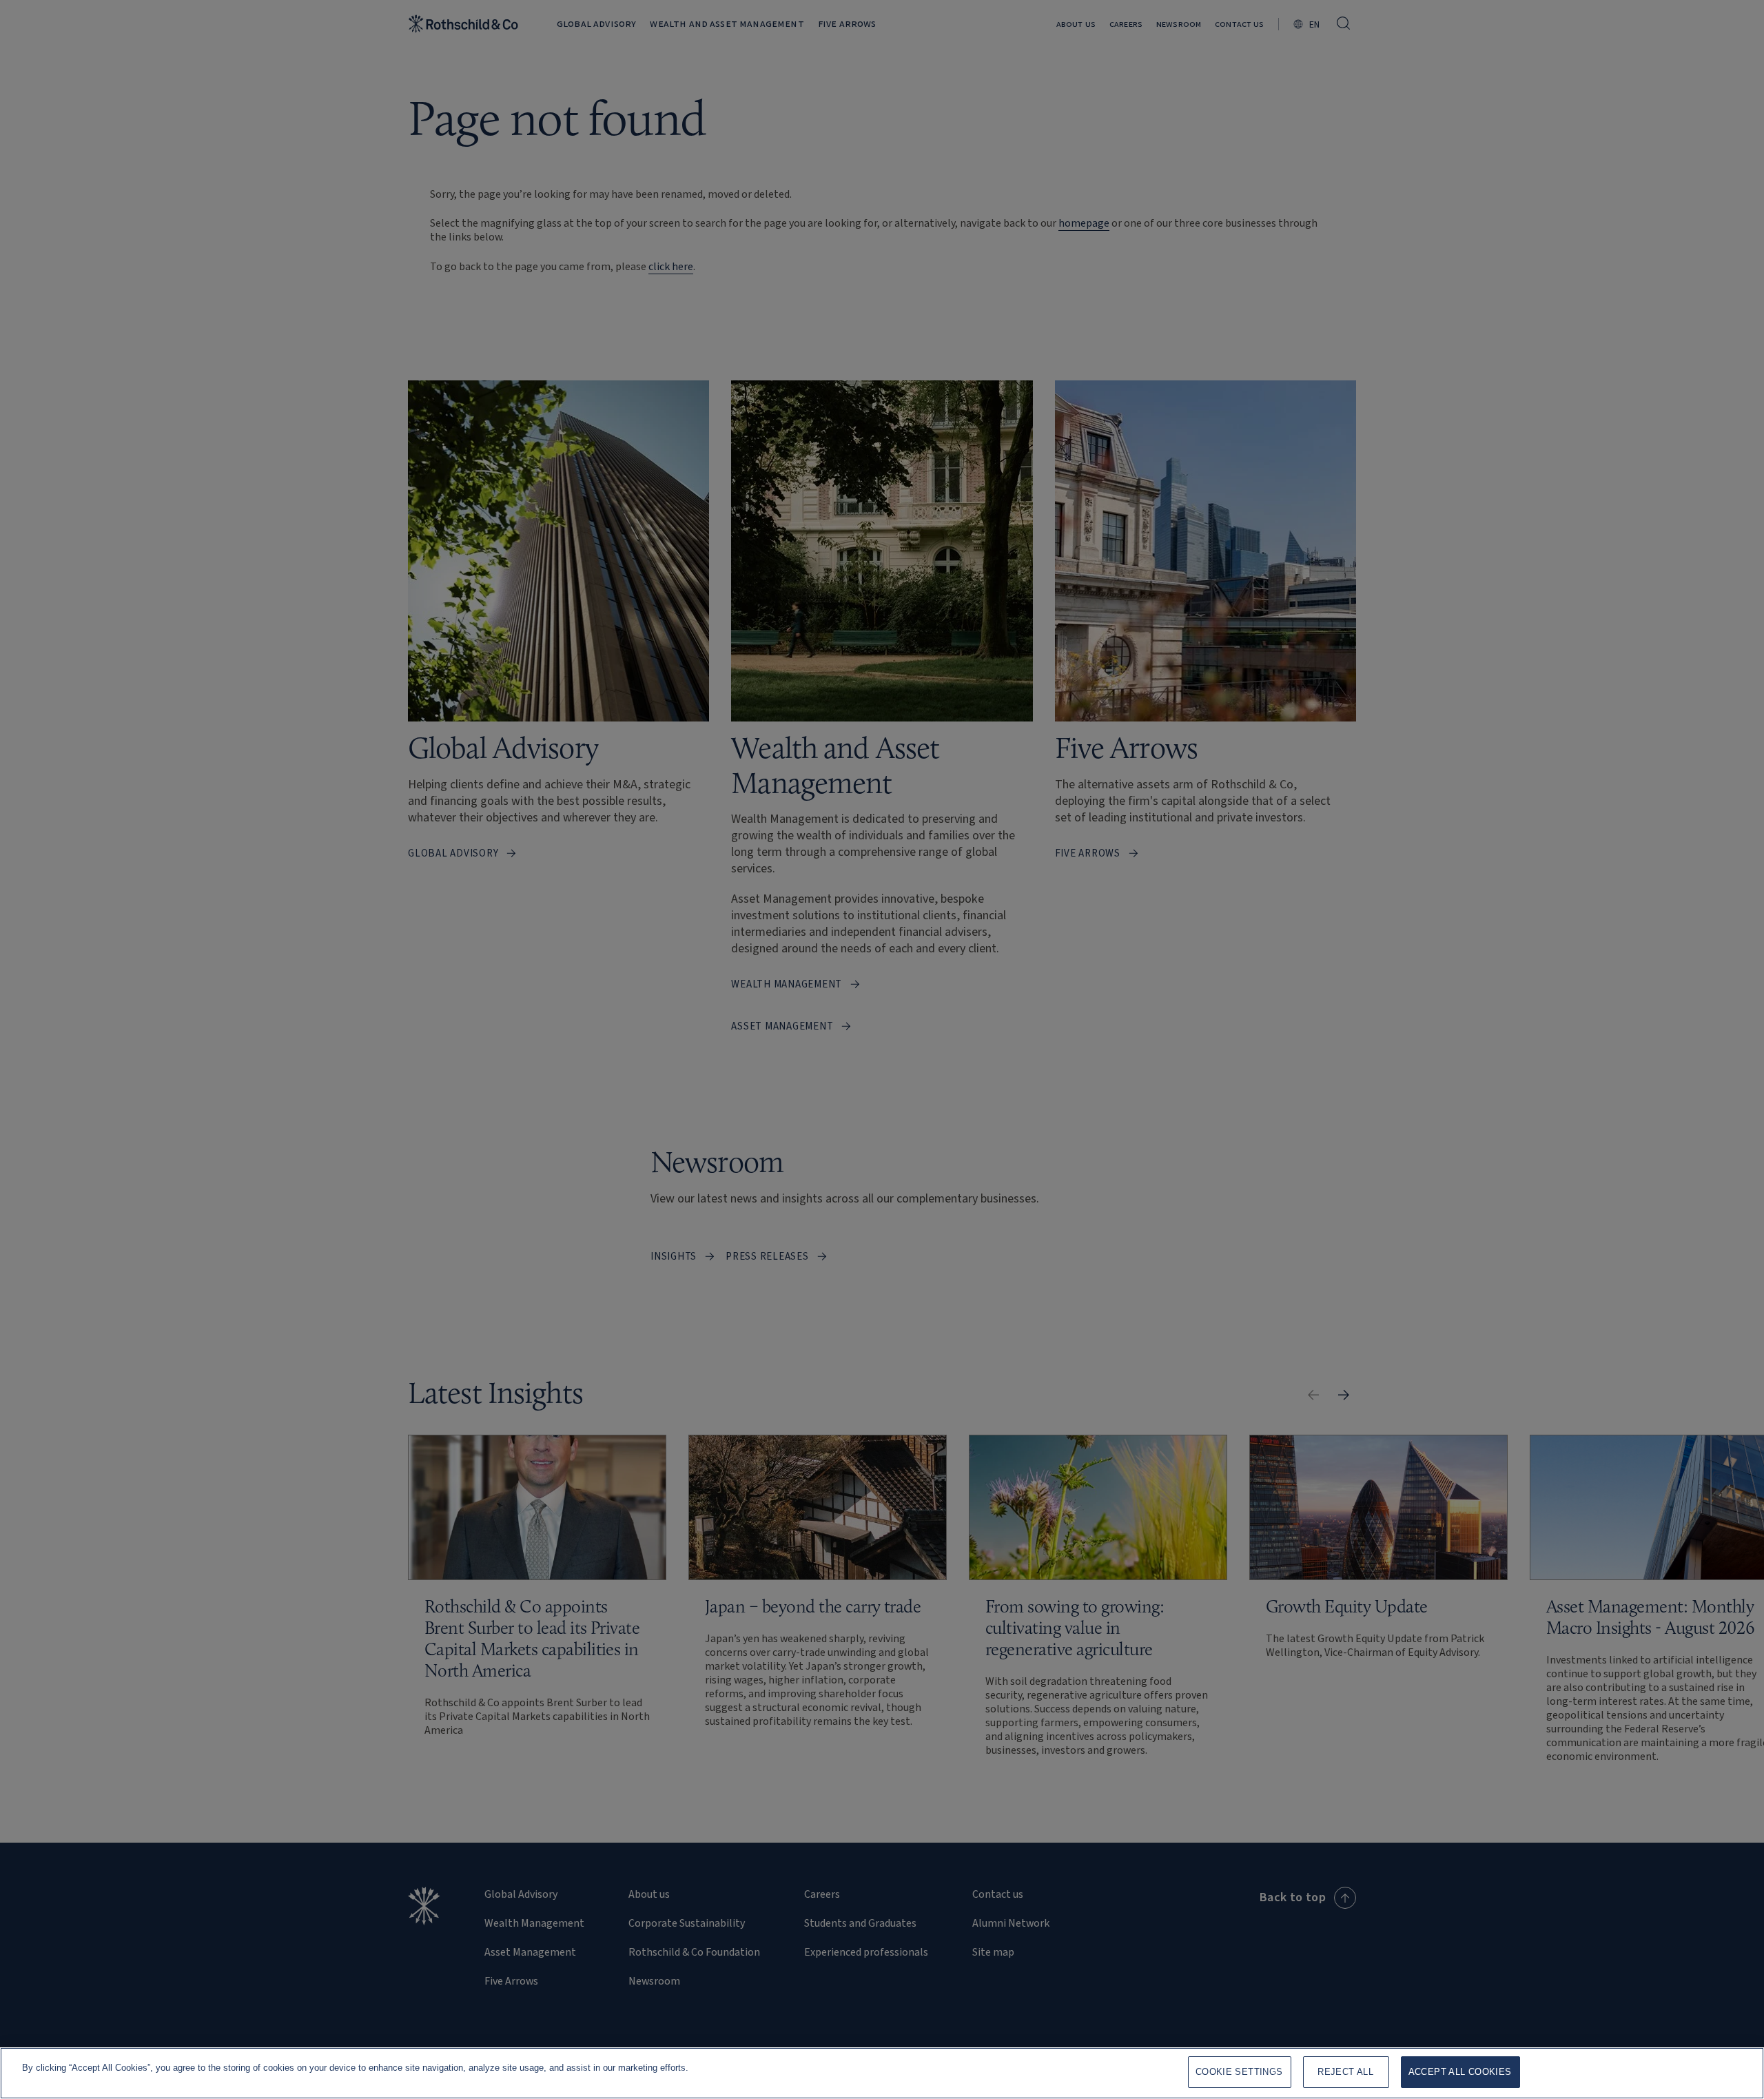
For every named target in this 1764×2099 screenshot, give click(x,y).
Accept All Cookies (1460, 2072)
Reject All (1345, 2072)
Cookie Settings (1239, 2072)
